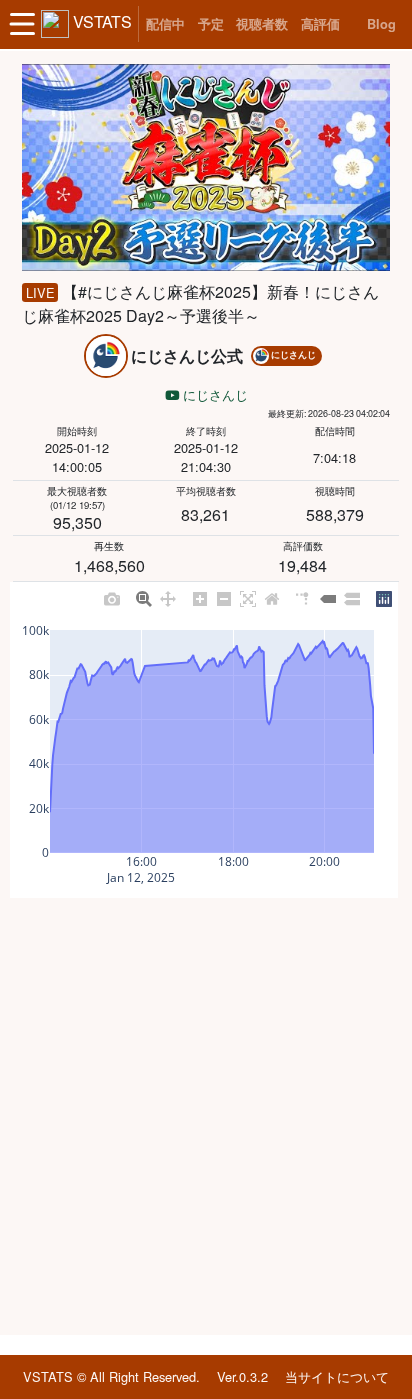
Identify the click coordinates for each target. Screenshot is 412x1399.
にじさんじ (213, 394)
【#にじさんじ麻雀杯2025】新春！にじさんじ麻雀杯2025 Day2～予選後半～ (200, 303)
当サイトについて (337, 1376)
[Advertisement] (206, 1117)
